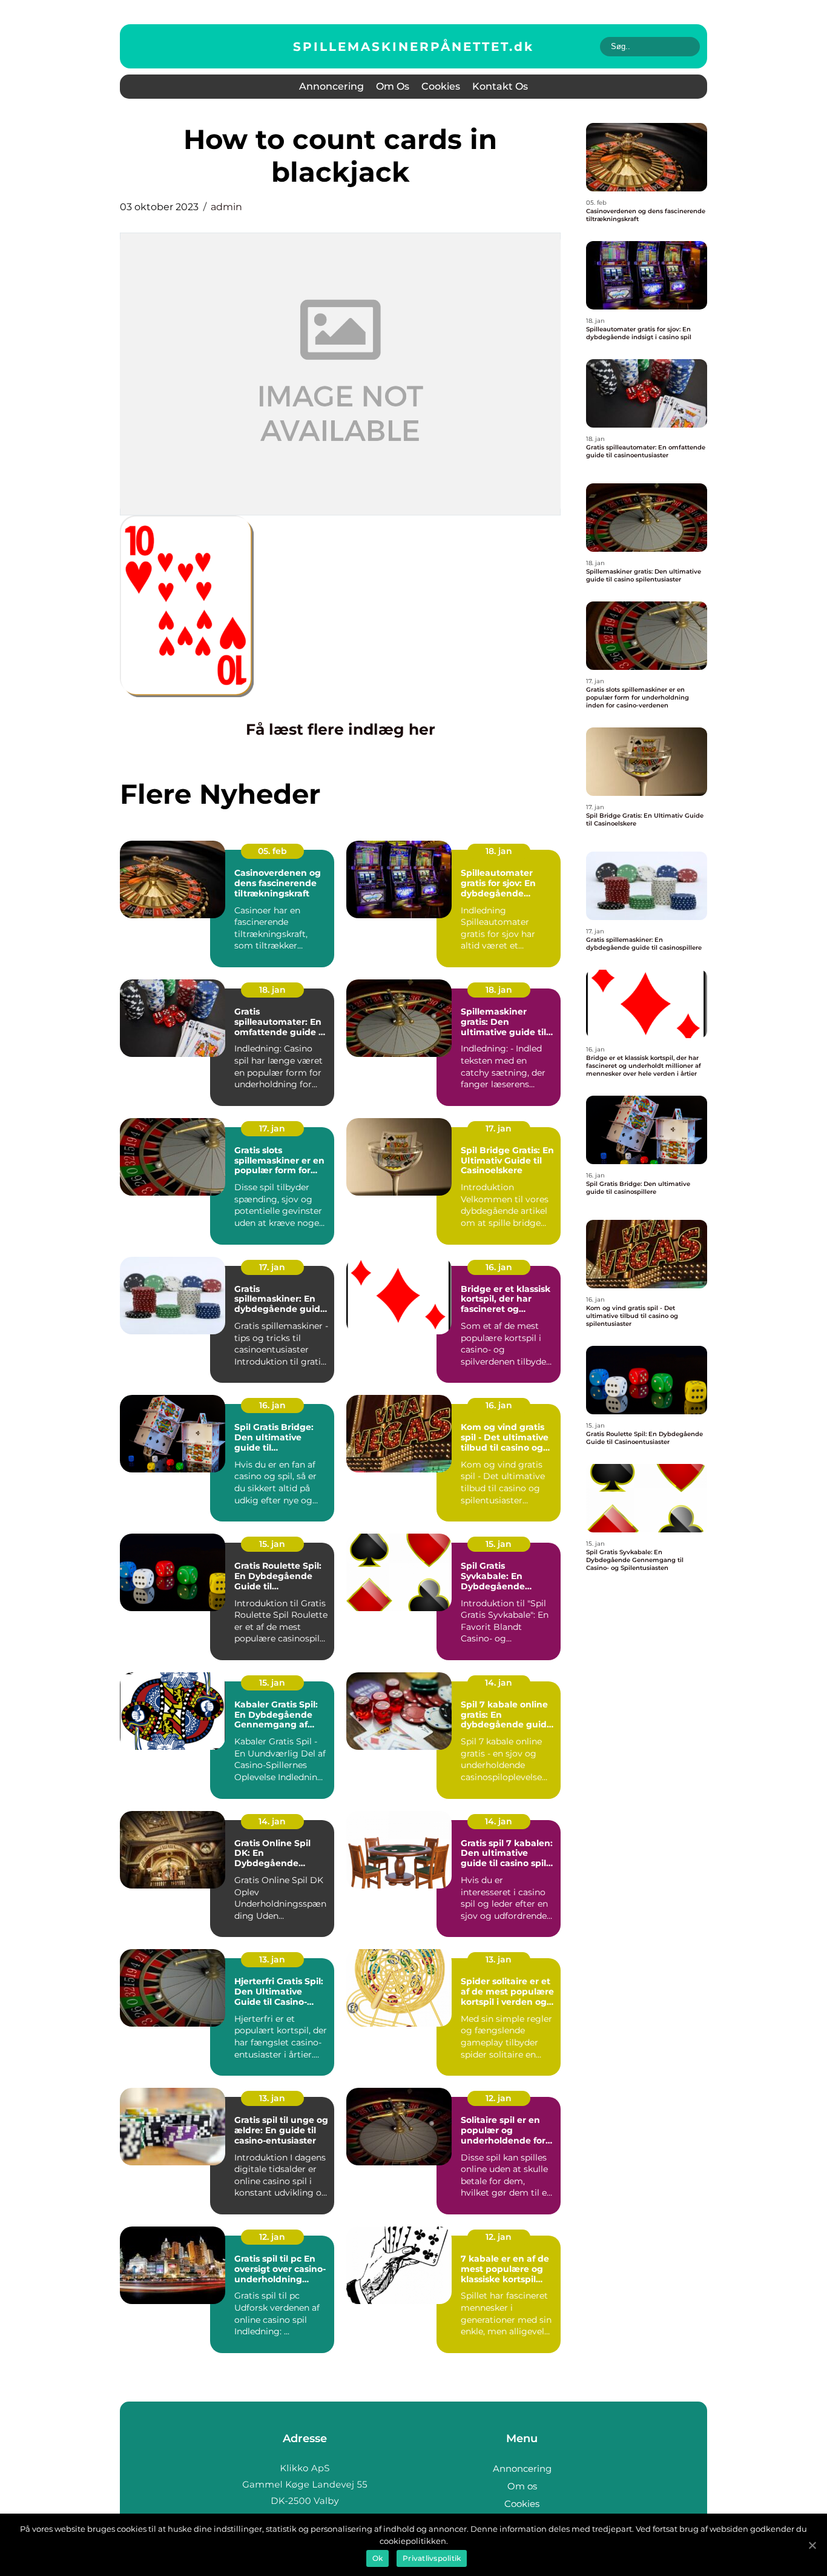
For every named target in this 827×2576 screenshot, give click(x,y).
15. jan (272, 1544)
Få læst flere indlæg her (341, 729)
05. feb (272, 851)
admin (226, 207)
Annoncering (331, 86)
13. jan (272, 1959)
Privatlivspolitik (432, 2558)
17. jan (272, 1128)
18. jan (499, 851)
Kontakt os (500, 86)
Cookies (441, 86)
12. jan (499, 2098)
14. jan (499, 1683)
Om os (393, 86)
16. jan (499, 1267)
